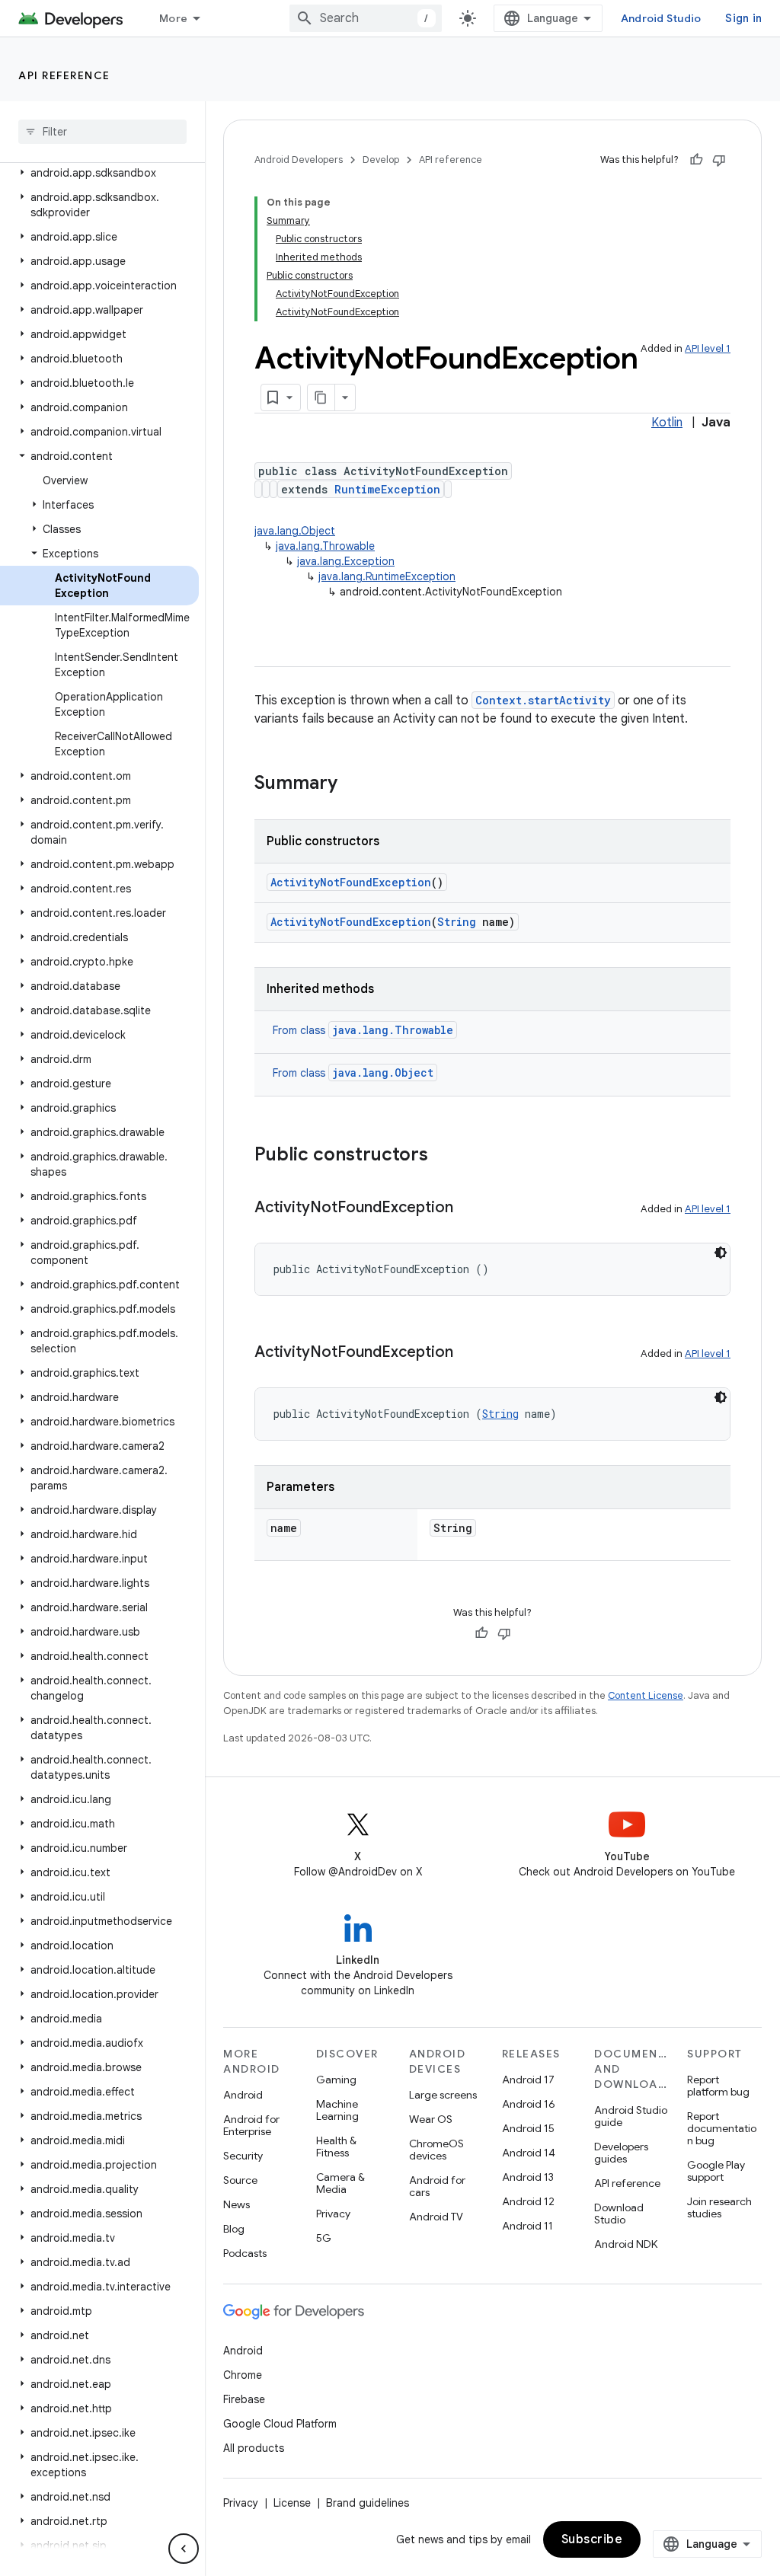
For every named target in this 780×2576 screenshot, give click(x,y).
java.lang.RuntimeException (387, 576)
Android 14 (529, 2153)
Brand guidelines (368, 2503)
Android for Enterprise (251, 2125)
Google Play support (716, 2171)
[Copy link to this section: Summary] (353, 784)
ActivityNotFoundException (351, 882)
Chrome (243, 2375)
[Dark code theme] (721, 1253)
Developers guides (621, 2153)
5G (324, 2238)
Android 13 (528, 2177)
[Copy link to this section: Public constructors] (443, 1156)
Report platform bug (718, 2086)
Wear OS (431, 2119)
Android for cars (437, 2186)
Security (243, 2156)
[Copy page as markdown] (321, 397)
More (173, 18)
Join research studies (719, 2207)
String (457, 922)
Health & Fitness (336, 2147)
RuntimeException (387, 489)
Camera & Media (340, 2183)
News (237, 2204)
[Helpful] (696, 160)
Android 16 (529, 2104)
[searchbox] (102, 132)
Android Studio (661, 18)
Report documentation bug (722, 2128)
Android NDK (626, 2244)
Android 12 (528, 2201)
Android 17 (528, 2080)
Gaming (336, 2080)
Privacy (333, 2214)
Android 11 (527, 2226)
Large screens (443, 2095)
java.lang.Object (295, 531)
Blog (234, 2229)
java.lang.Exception (346, 561)
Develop (381, 160)
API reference (64, 75)
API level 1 (708, 348)
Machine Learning (337, 2110)
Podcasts (245, 2253)
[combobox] (366, 18)
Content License (646, 1695)
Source (240, 2180)
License (292, 2503)
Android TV (436, 2217)
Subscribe (592, 2539)
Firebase (244, 2399)
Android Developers (299, 160)
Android (243, 2095)
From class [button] (363, 1030)
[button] (99, 173)
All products (254, 2448)
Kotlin (667, 423)
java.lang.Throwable (325, 546)
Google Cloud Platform (280, 2424)
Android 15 (528, 2128)
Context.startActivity (543, 700)
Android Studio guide (631, 2116)
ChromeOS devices (436, 2150)
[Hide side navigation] (184, 2549)
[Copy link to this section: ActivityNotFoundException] (468, 1208)
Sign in (743, 18)
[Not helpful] (719, 160)
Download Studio (619, 2214)
